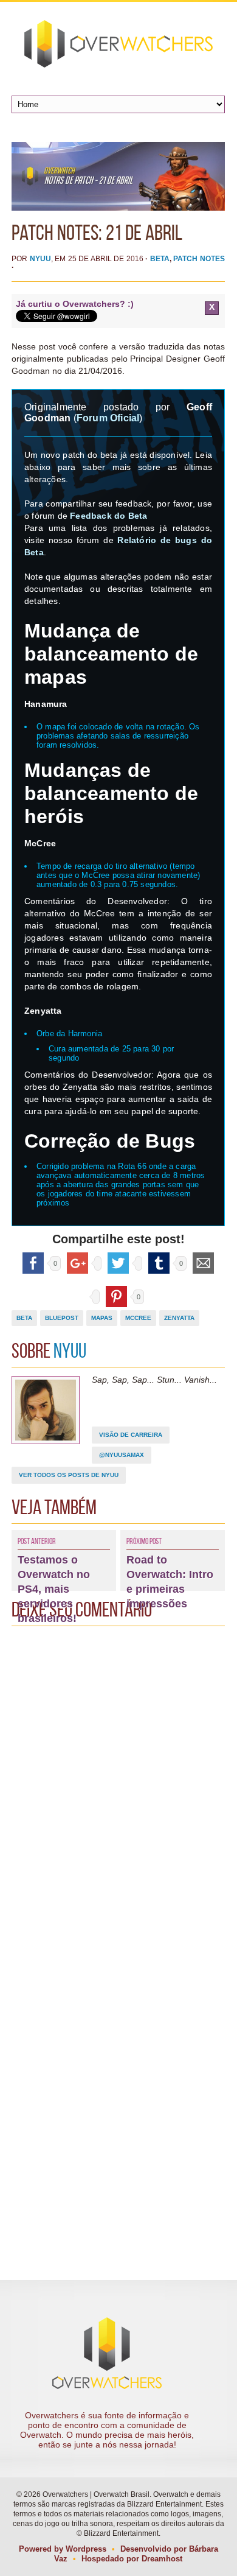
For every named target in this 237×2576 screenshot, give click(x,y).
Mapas (102, 1318)
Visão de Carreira (131, 1435)
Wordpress (86, 2549)
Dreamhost (162, 2559)
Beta (160, 259)
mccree (138, 1318)
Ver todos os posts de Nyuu (69, 1475)
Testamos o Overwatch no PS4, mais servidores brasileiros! (54, 1589)
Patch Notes (199, 259)
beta (24, 1318)
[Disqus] (118, 1785)
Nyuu (40, 259)
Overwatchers (118, 44)
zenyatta (179, 1318)
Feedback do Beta (108, 516)
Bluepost (62, 1318)
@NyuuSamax (122, 1455)
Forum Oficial (108, 418)
